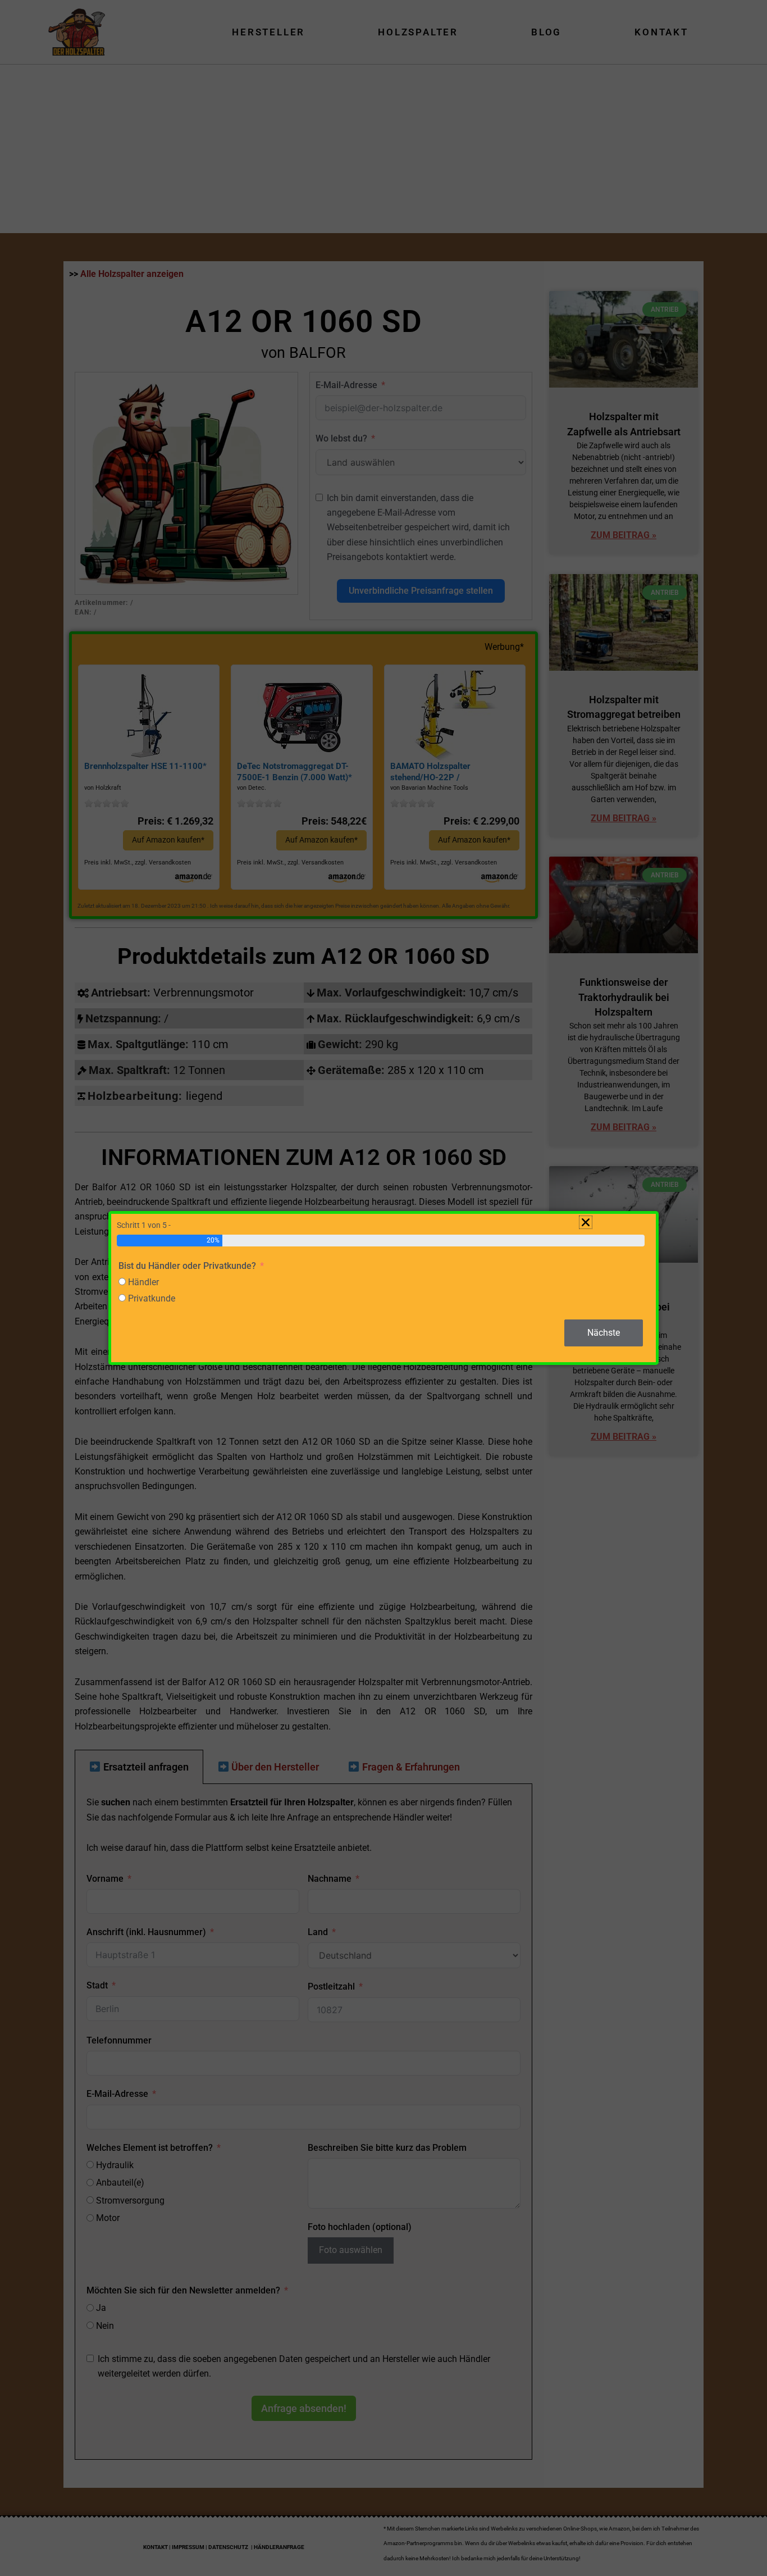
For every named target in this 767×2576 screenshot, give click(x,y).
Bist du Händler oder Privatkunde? (187, 1266)
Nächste (604, 1333)
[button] (586, 1222)
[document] (383, 1288)
